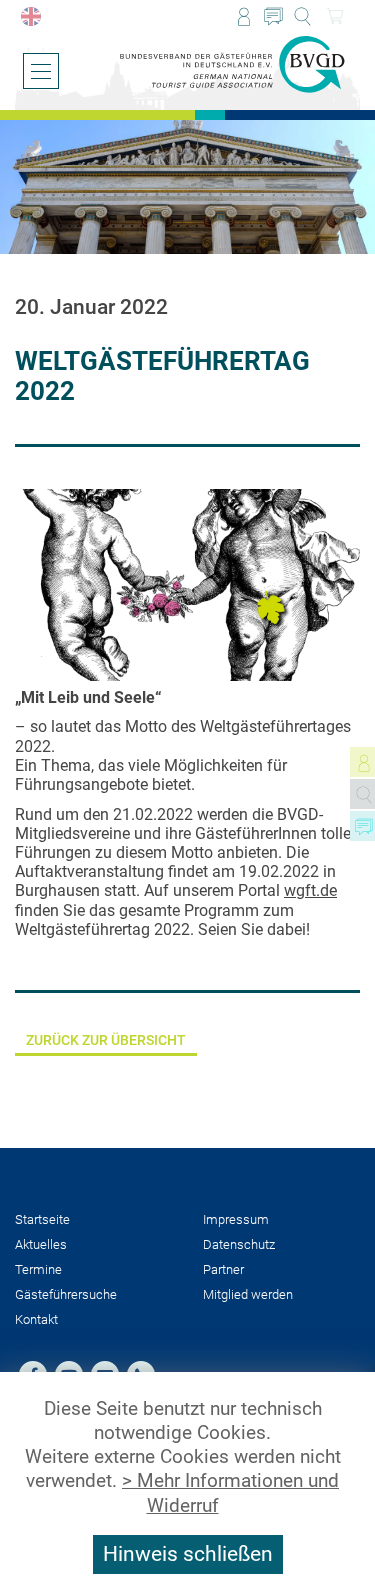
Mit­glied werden (248, 1294)
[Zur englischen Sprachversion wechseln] (30, 16)
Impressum (236, 1219)
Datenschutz (239, 1244)
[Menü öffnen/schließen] (41, 71)
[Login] (243, 16)
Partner (223, 1269)
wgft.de (310, 890)
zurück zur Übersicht (106, 1040)
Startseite (42, 1219)
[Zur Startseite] (232, 65)
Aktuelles (41, 1244)
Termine (38, 1269)
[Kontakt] (273, 16)
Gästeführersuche (66, 1294)
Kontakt (36, 1319)
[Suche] (302, 16)
